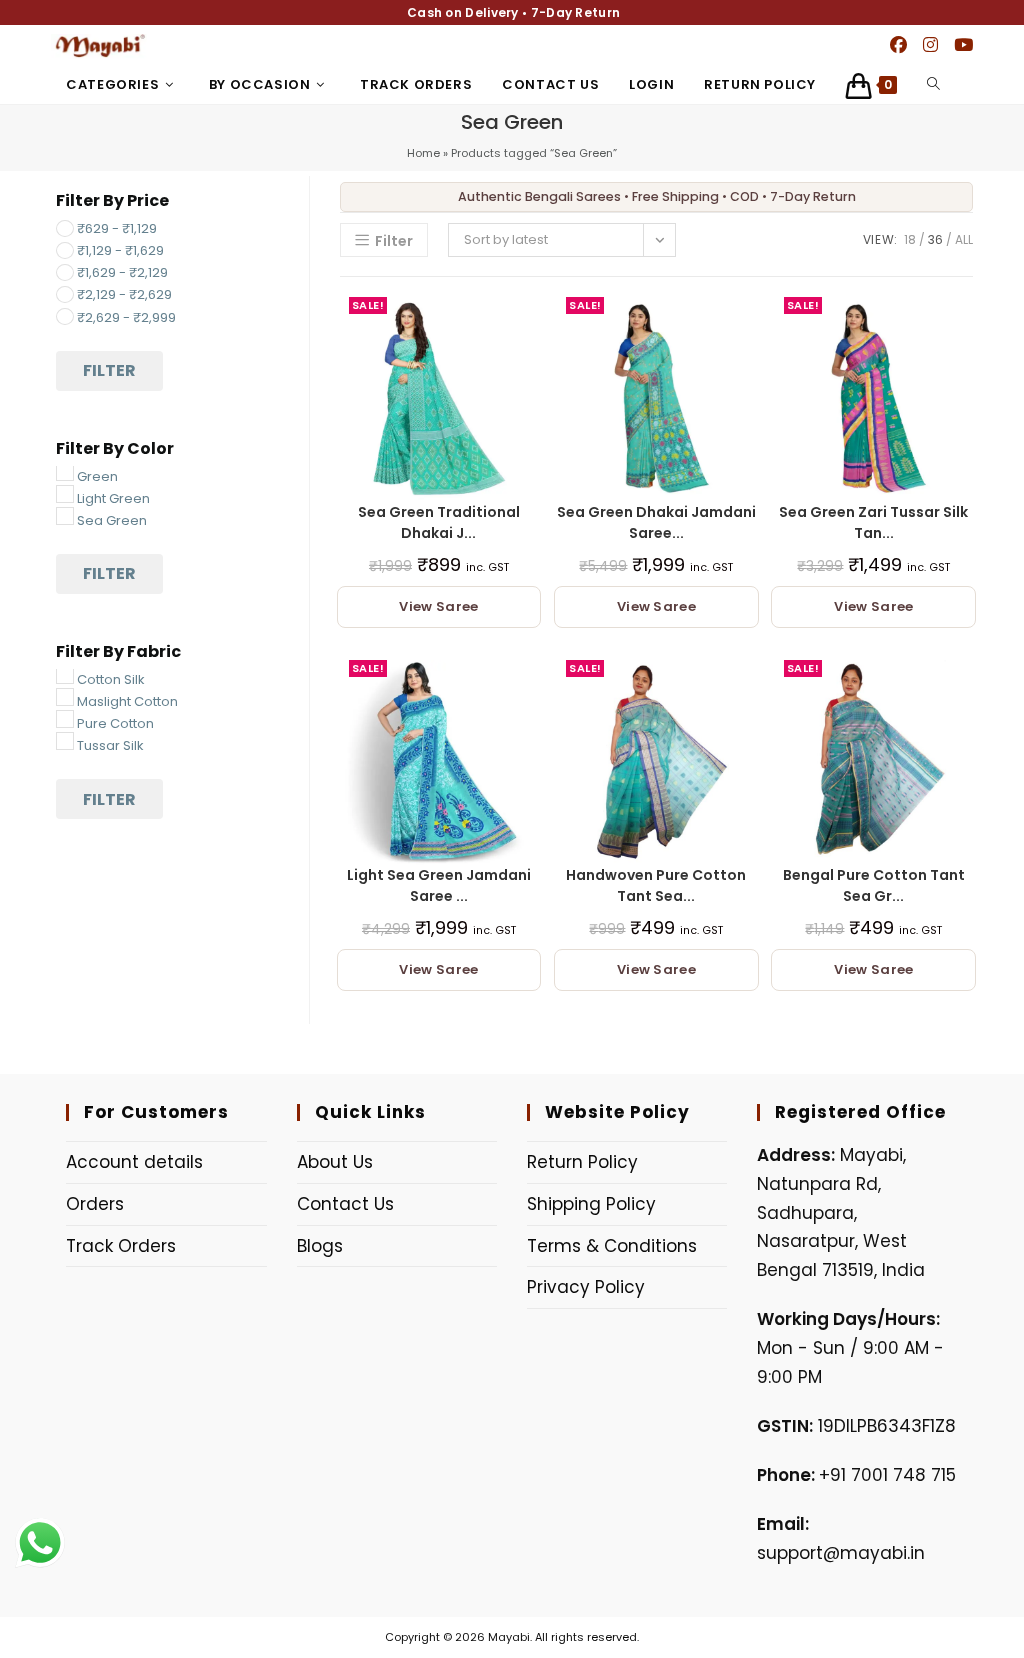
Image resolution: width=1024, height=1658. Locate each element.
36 (935, 239)
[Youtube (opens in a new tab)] (963, 45)
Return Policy (582, 1162)
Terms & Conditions (612, 1246)
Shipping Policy (591, 1204)
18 (910, 239)
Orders (95, 1204)
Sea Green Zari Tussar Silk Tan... (873, 522)
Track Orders (121, 1246)
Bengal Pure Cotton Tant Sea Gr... (874, 885)
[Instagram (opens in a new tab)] (930, 45)
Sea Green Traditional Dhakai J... (439, 522)
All (964, 239)
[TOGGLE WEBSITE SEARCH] (933, 84)
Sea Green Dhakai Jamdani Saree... (656, 522)
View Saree (438, 606)
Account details (134, 1162)
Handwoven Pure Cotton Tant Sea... (656, 885)
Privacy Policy (586, 1287)
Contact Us (345, 1204)
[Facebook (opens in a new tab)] (898, 45)
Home (423, 153)
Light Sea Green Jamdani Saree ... (439, 885)
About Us (335, 1162)
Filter (109, 370)
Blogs (320, 1246)
